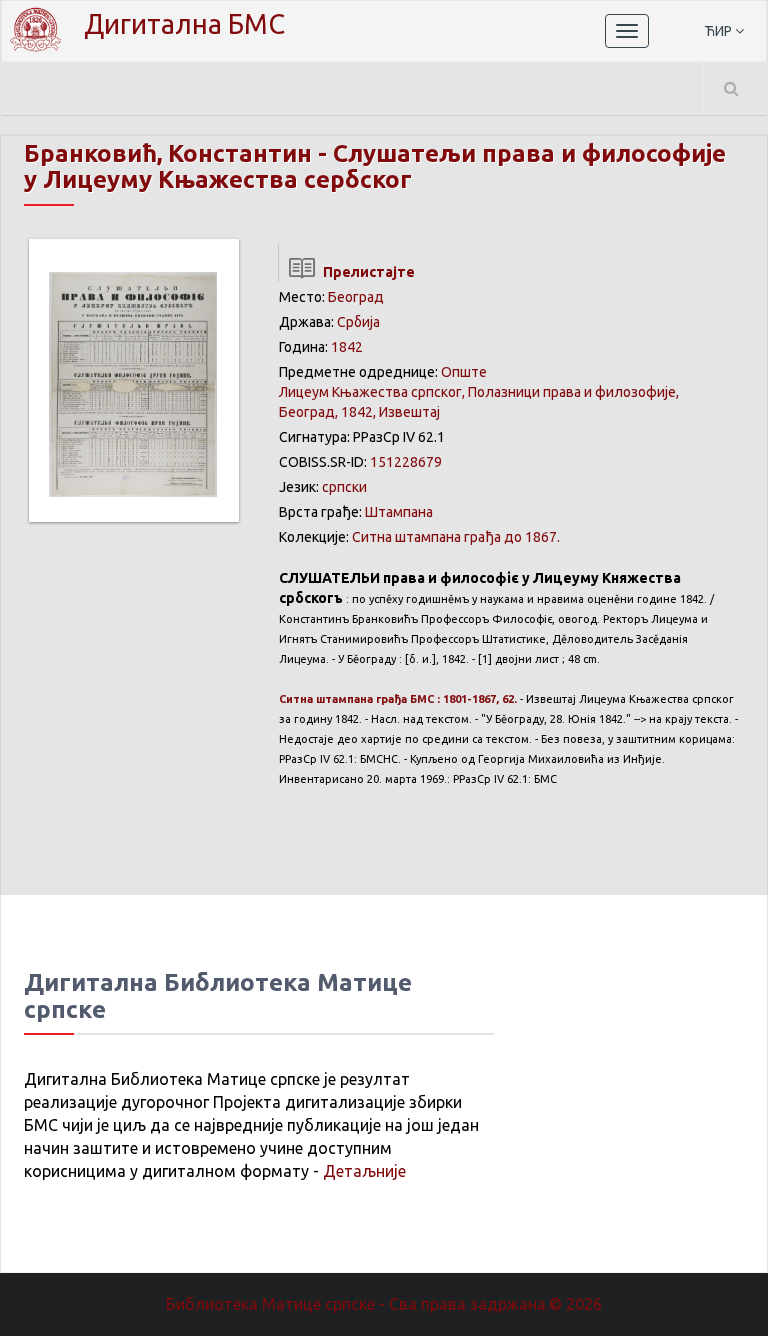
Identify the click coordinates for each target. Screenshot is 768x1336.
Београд (356, 297)
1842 (347, 347)
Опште (464, 372)
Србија (358, 322)
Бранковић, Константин (168, 153)
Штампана (399, 512)
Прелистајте (366, 272)
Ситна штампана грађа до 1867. (456, 537)
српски (344, 487)
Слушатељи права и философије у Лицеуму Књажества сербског (375, 166)
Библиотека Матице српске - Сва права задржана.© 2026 (384, 1304)
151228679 (406, 462)
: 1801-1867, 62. (398, 699)
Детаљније (364, 1171)
